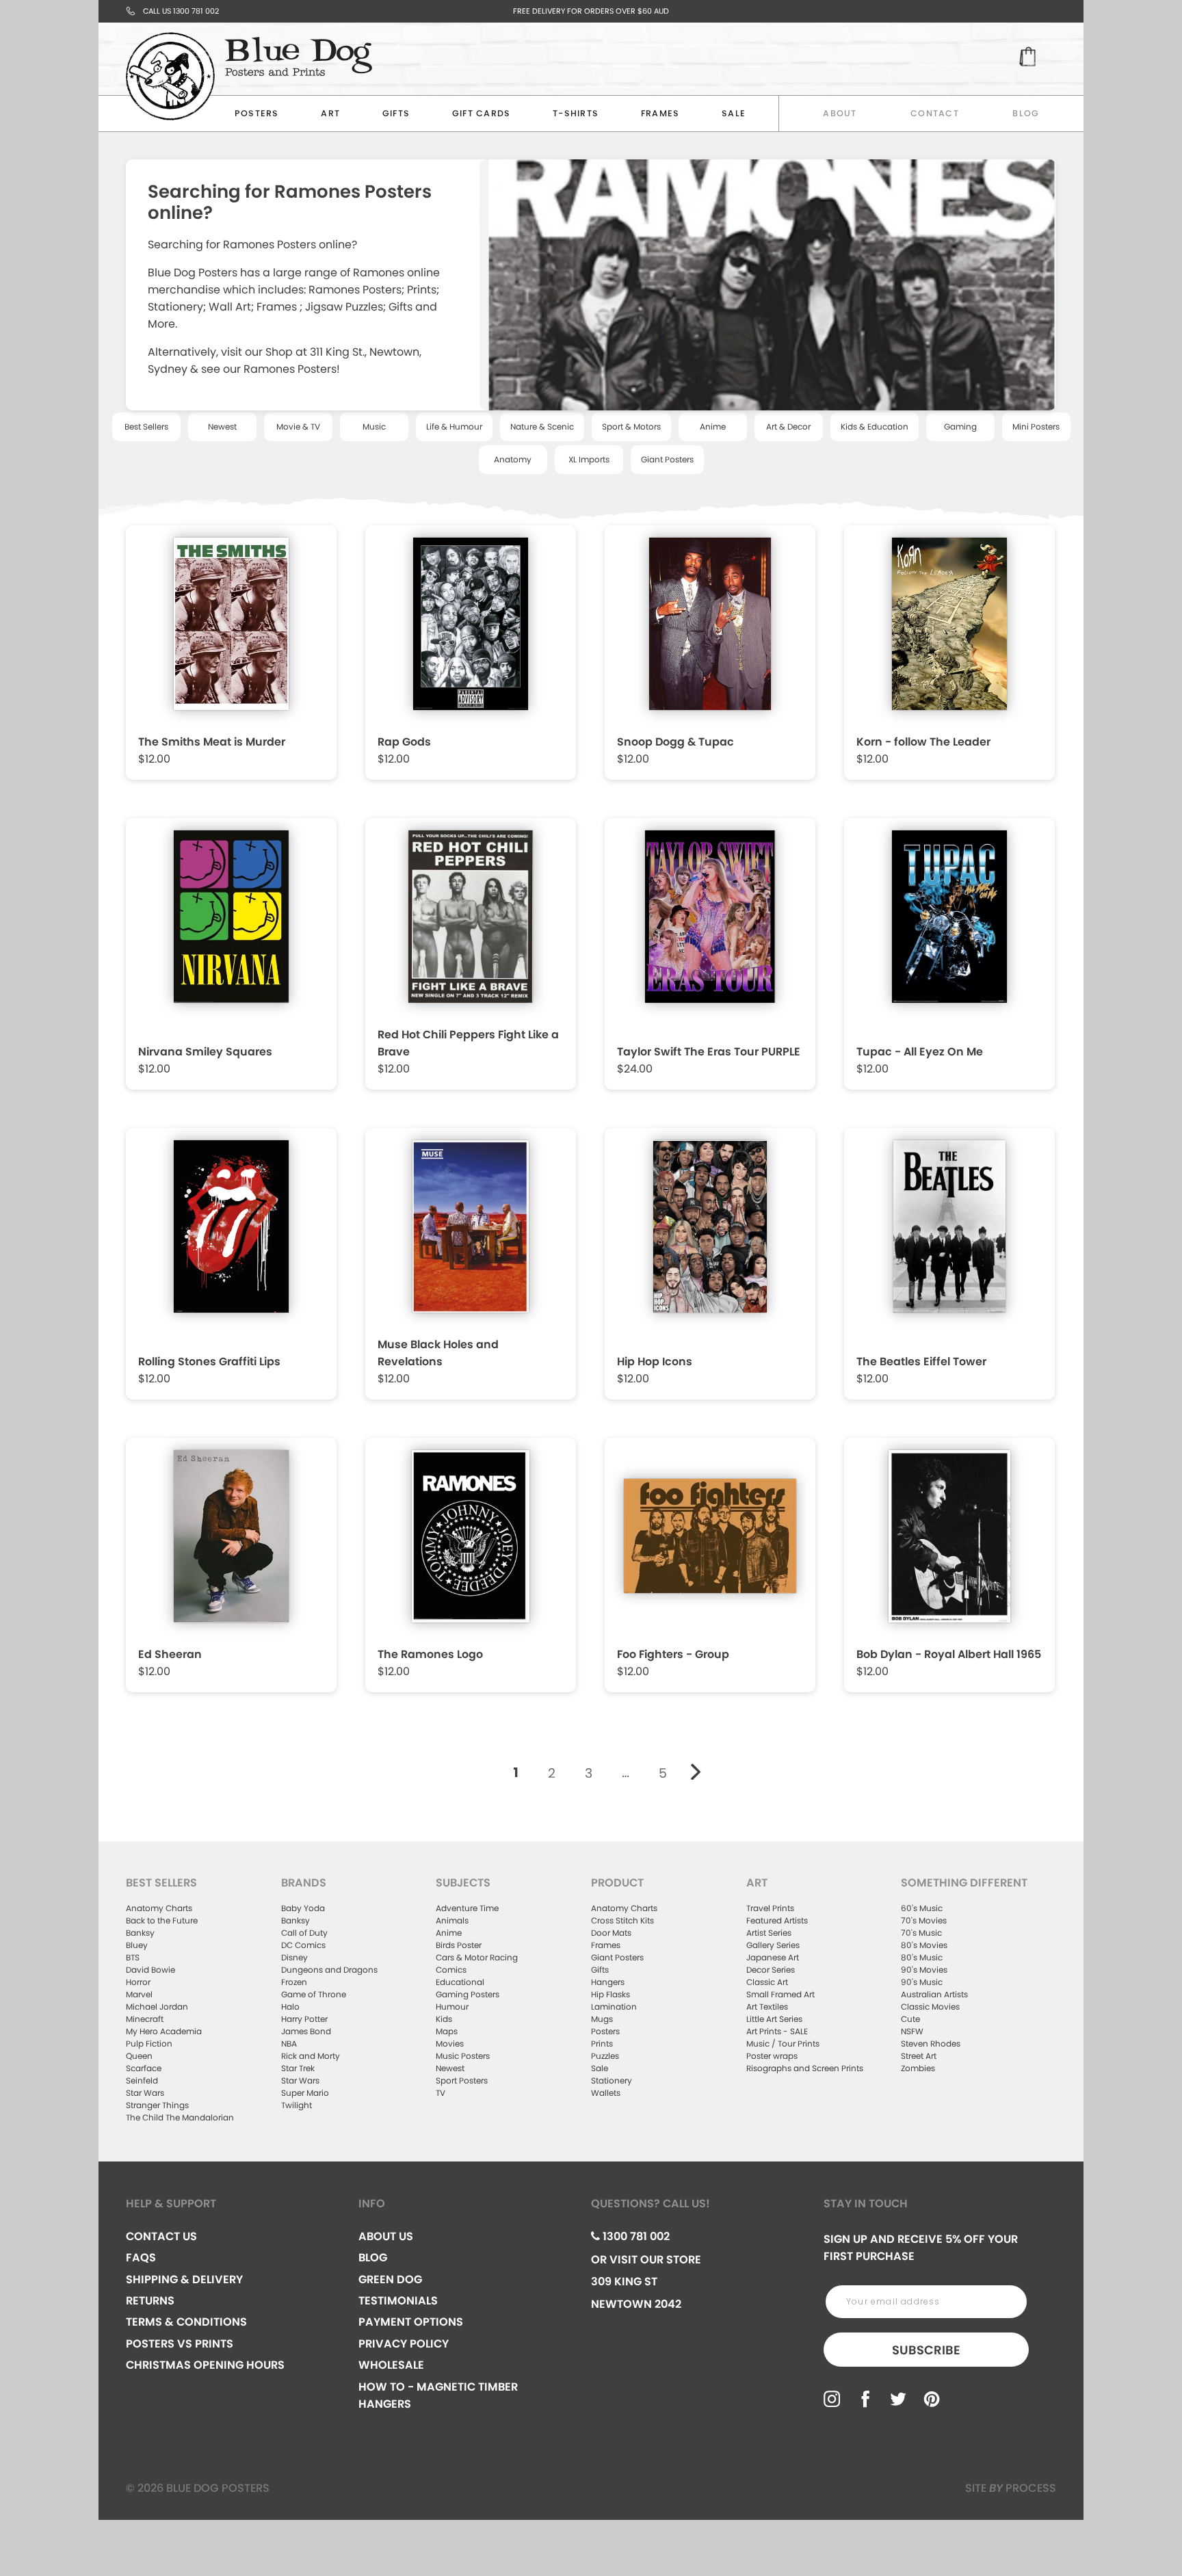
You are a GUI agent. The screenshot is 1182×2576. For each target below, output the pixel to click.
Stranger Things (157, 2105)
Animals (452, 1920)
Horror (138, 1982)
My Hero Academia (164, 2031)
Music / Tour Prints (783, 2043)
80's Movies (924, 1945)
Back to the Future (162, 1920)
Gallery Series (773, 1945)
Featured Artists (777, 1920)
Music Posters (463, 2056)
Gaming (960, 426)
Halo (290, 2007)
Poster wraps (772, 2056)
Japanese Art (773, 1957)
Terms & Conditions (186, 2322)
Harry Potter (304, 2019)
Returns (150, 2301)
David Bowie (150, 1970)
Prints (602, 2043)
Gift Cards (482, 113)
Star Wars (145, 2093)
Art (330, 113)
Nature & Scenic (542, 426)
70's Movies (924, 1920)
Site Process (1011, 2488)
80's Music (922, 1957)
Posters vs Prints (180, 2344)
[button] (233, 656)
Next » (696, 1772)
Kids (444, 2019)
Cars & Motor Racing (477, 1957)
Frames (660, 113)
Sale (600, 2068)
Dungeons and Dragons (329, 1970)
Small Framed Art (780, 1994)
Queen (139, 2056)
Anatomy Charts (159, 1908)
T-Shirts (576, 113)
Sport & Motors (631, 426)
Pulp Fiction (149, 2043)
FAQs (141, 2258)
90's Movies (924, 1970)
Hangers (608, 1982)
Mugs (602, 2019)
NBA (289, 2043)
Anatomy (513, 459)
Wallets (606, 2093)
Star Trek (298, 2068)
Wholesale (391, 2365)
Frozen (294, 1982)
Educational (460, 1982)
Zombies (918, 2068)
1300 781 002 (635, 2236)
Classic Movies (930, 2007)
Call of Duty (304, 1933)
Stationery (612, 2080)
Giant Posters (667, 459)
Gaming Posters (468, 1994)
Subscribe (926, 2350)
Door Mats (611, 1933)
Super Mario (305, 2093)
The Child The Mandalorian (180, 2117)
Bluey (137, 1945)
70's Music (921, 1933)
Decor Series (771, 1970)
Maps (447, 2031)
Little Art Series (774, 2019)
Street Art (919, 2056)
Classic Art (767, 1982)
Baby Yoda (303, 1908)
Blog (1026, 113)
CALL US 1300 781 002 (181, 11)
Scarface (144, 2068)
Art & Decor (788, 426)
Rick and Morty (311, 2056)
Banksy (140, 1933)
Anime (713, 426)
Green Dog (390, 2279)
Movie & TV (298, 426)
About (840, 113)
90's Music (922, 1982)
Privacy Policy (404, 2344)
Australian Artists (934, 1994)
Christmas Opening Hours (205, 2365)
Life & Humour (454, 426)
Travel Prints (770, 1908)
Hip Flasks (610, 1994)
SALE (734, 113)
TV (441, 2093)
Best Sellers (146, 426)
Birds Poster (459, 1945)
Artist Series (769, 1933)
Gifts (396, 113)
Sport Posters (462, 2080)
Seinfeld (142, 2080)
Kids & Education (875, 426)
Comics (451, 1970)
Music (374, 426)
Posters (257, 113)
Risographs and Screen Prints (805, 2068)
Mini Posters (1036, 426)
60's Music (922, 1908)
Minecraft (145, 2019)
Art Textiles (767, 2007)
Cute (910, 2019)
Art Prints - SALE (777, 2031)
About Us (386, 2236)
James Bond (306, 2031)
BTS (133, 1957)
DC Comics (303, 1945)
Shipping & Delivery (184, 2279)
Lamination (614, 2007)
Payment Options (411, 2322)
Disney (294, 1957)
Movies (450, 2043)
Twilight (297, 2105)
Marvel (139, 1994)
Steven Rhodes (931, 2043)
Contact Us (161, 2236)
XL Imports (589, 459)
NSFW (912, 2031)
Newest (222, 426)
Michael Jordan (157, 2007)
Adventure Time (467, 1908)
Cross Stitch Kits (622, 1920)
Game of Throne (314, 1994)
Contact (935, 113)
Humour (452, 2007)
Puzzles (605, 2056)
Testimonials (398, 2301)
